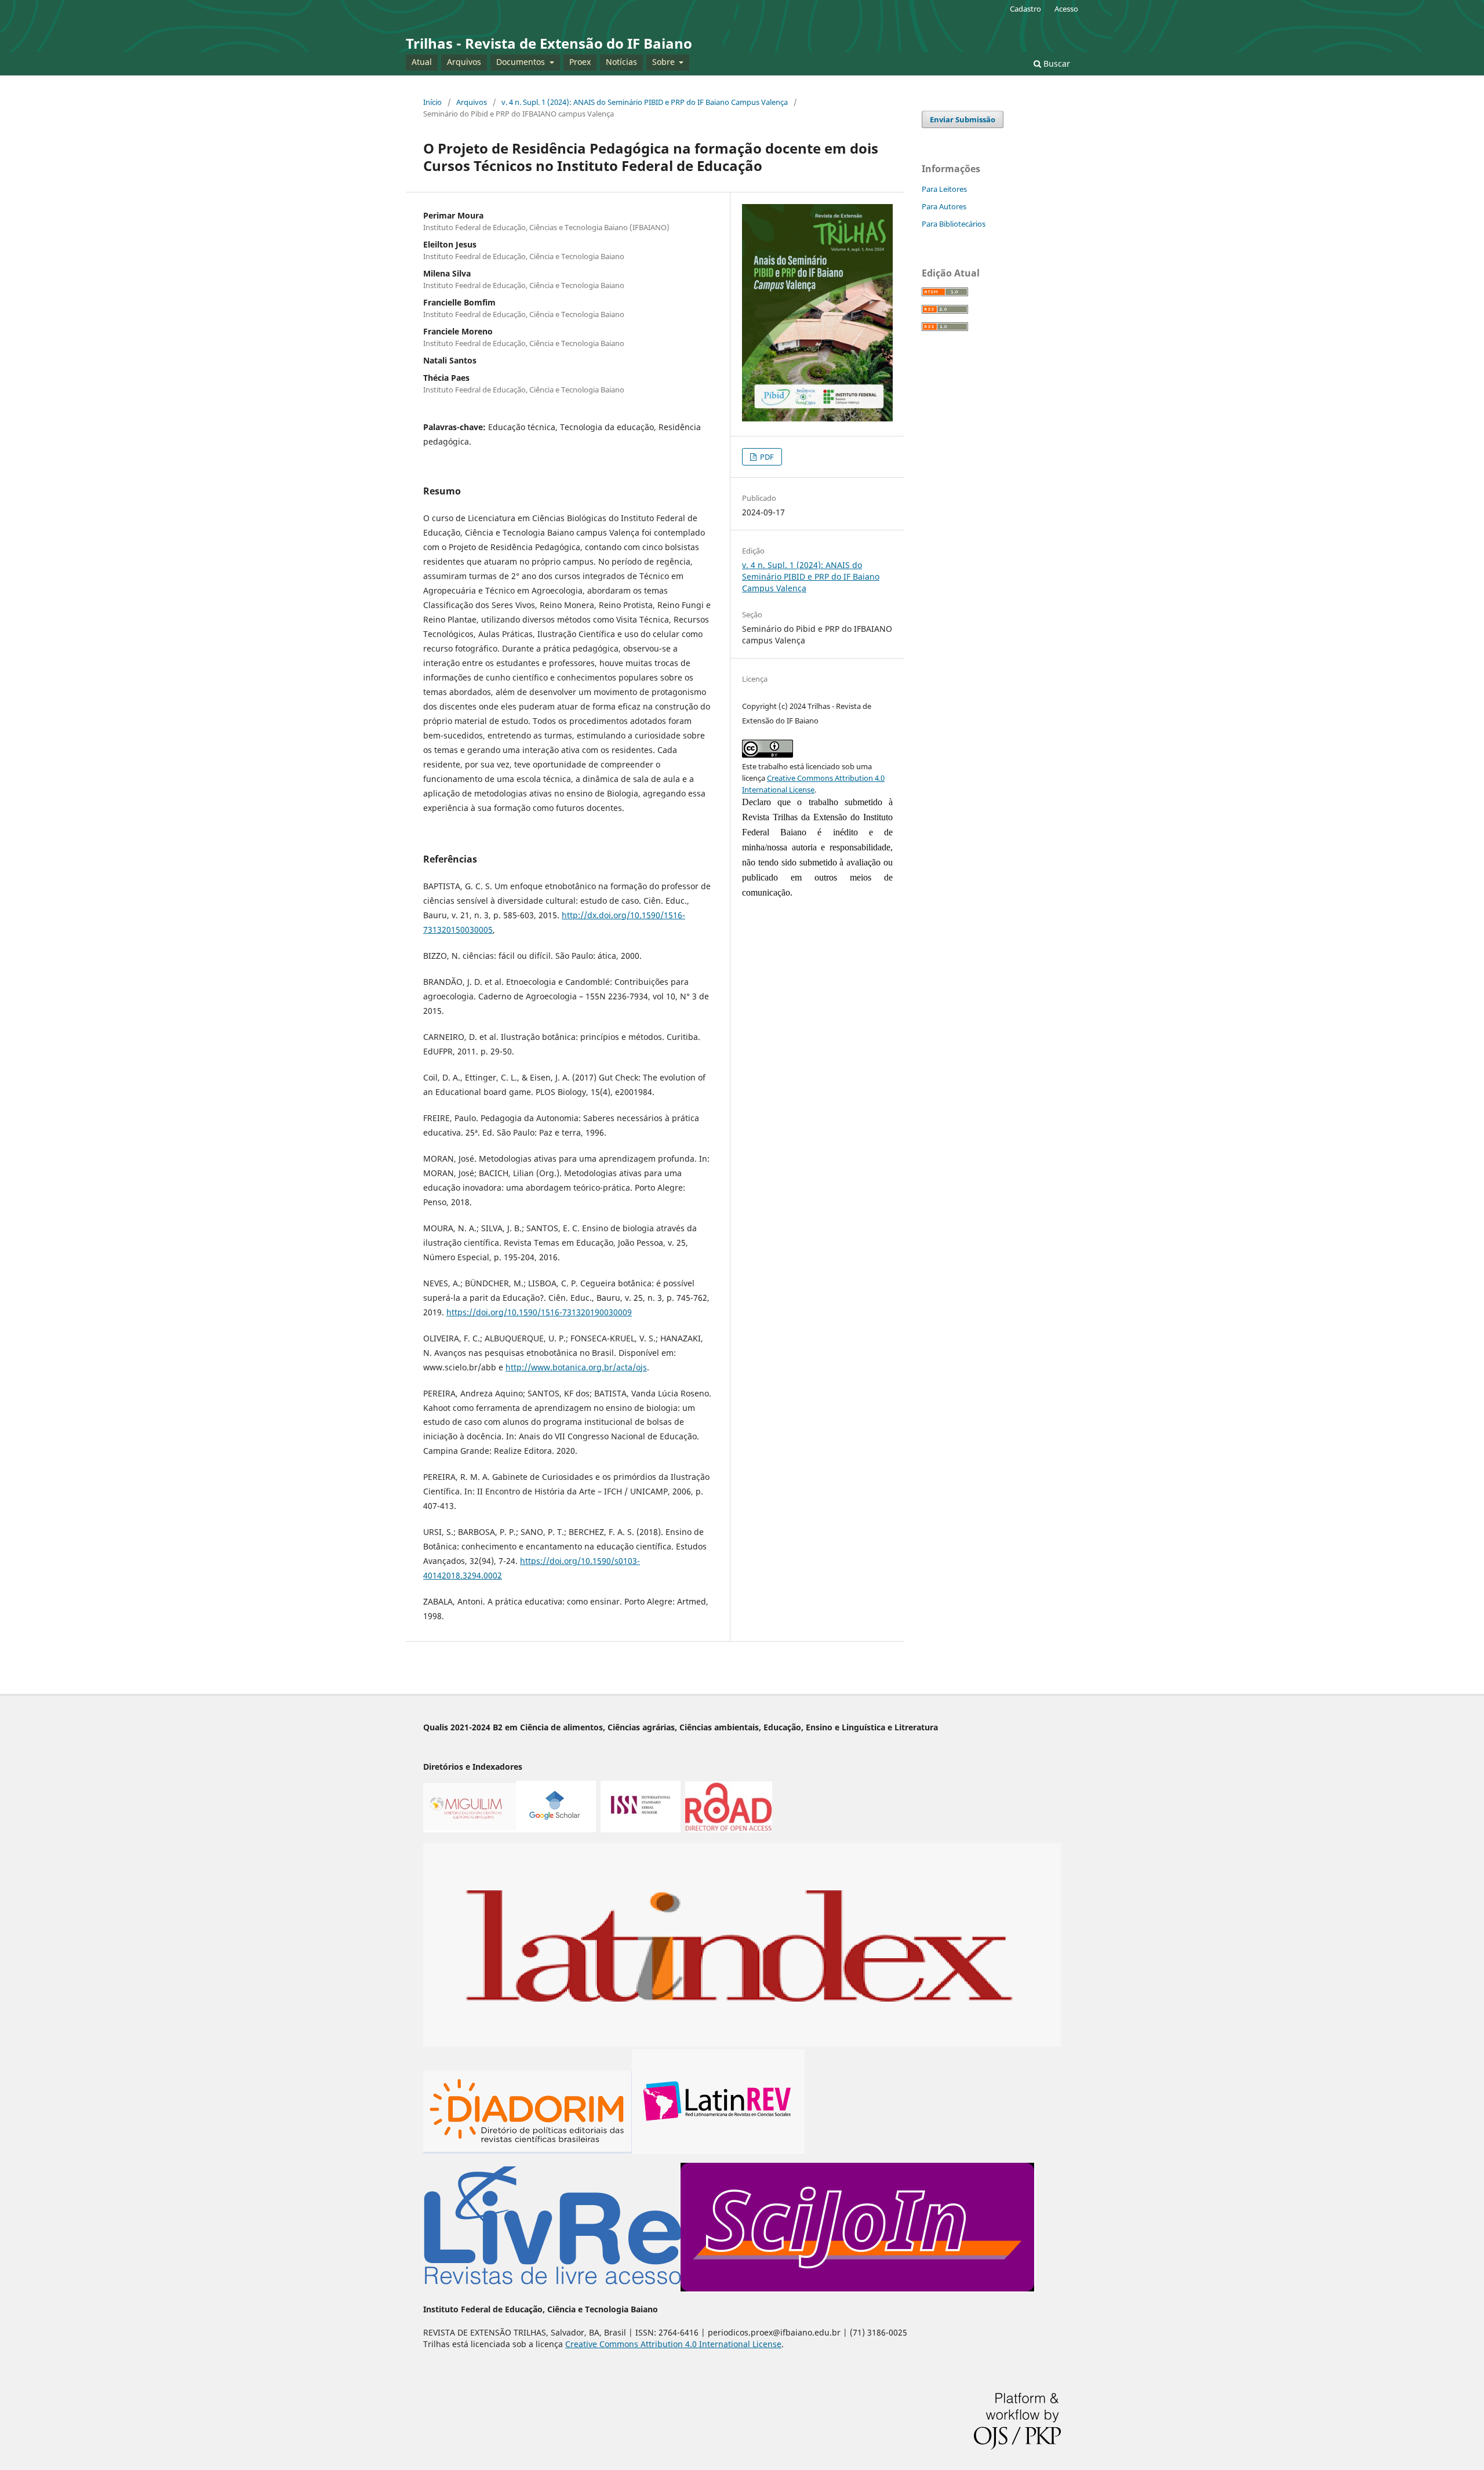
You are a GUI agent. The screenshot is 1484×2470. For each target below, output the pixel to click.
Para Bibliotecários (954, 224)
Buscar (1056, 63)
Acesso (1066, 9)
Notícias (621, 62)
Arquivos (464, 62)
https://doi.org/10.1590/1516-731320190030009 (539, 1312)
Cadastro (1025, 9)
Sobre (665, 62)
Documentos (522, 62)
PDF (766, 457)
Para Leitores (944, 189)
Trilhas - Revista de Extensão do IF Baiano (549, 43)
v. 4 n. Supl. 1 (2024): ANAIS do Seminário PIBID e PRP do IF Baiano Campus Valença (645, 102)
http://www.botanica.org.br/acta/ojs (576, 1367)
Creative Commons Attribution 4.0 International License (673, 2344)
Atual (422, 62)
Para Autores (944, 206)
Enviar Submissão (963, 119)
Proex (580, 62)
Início (432, 102)
